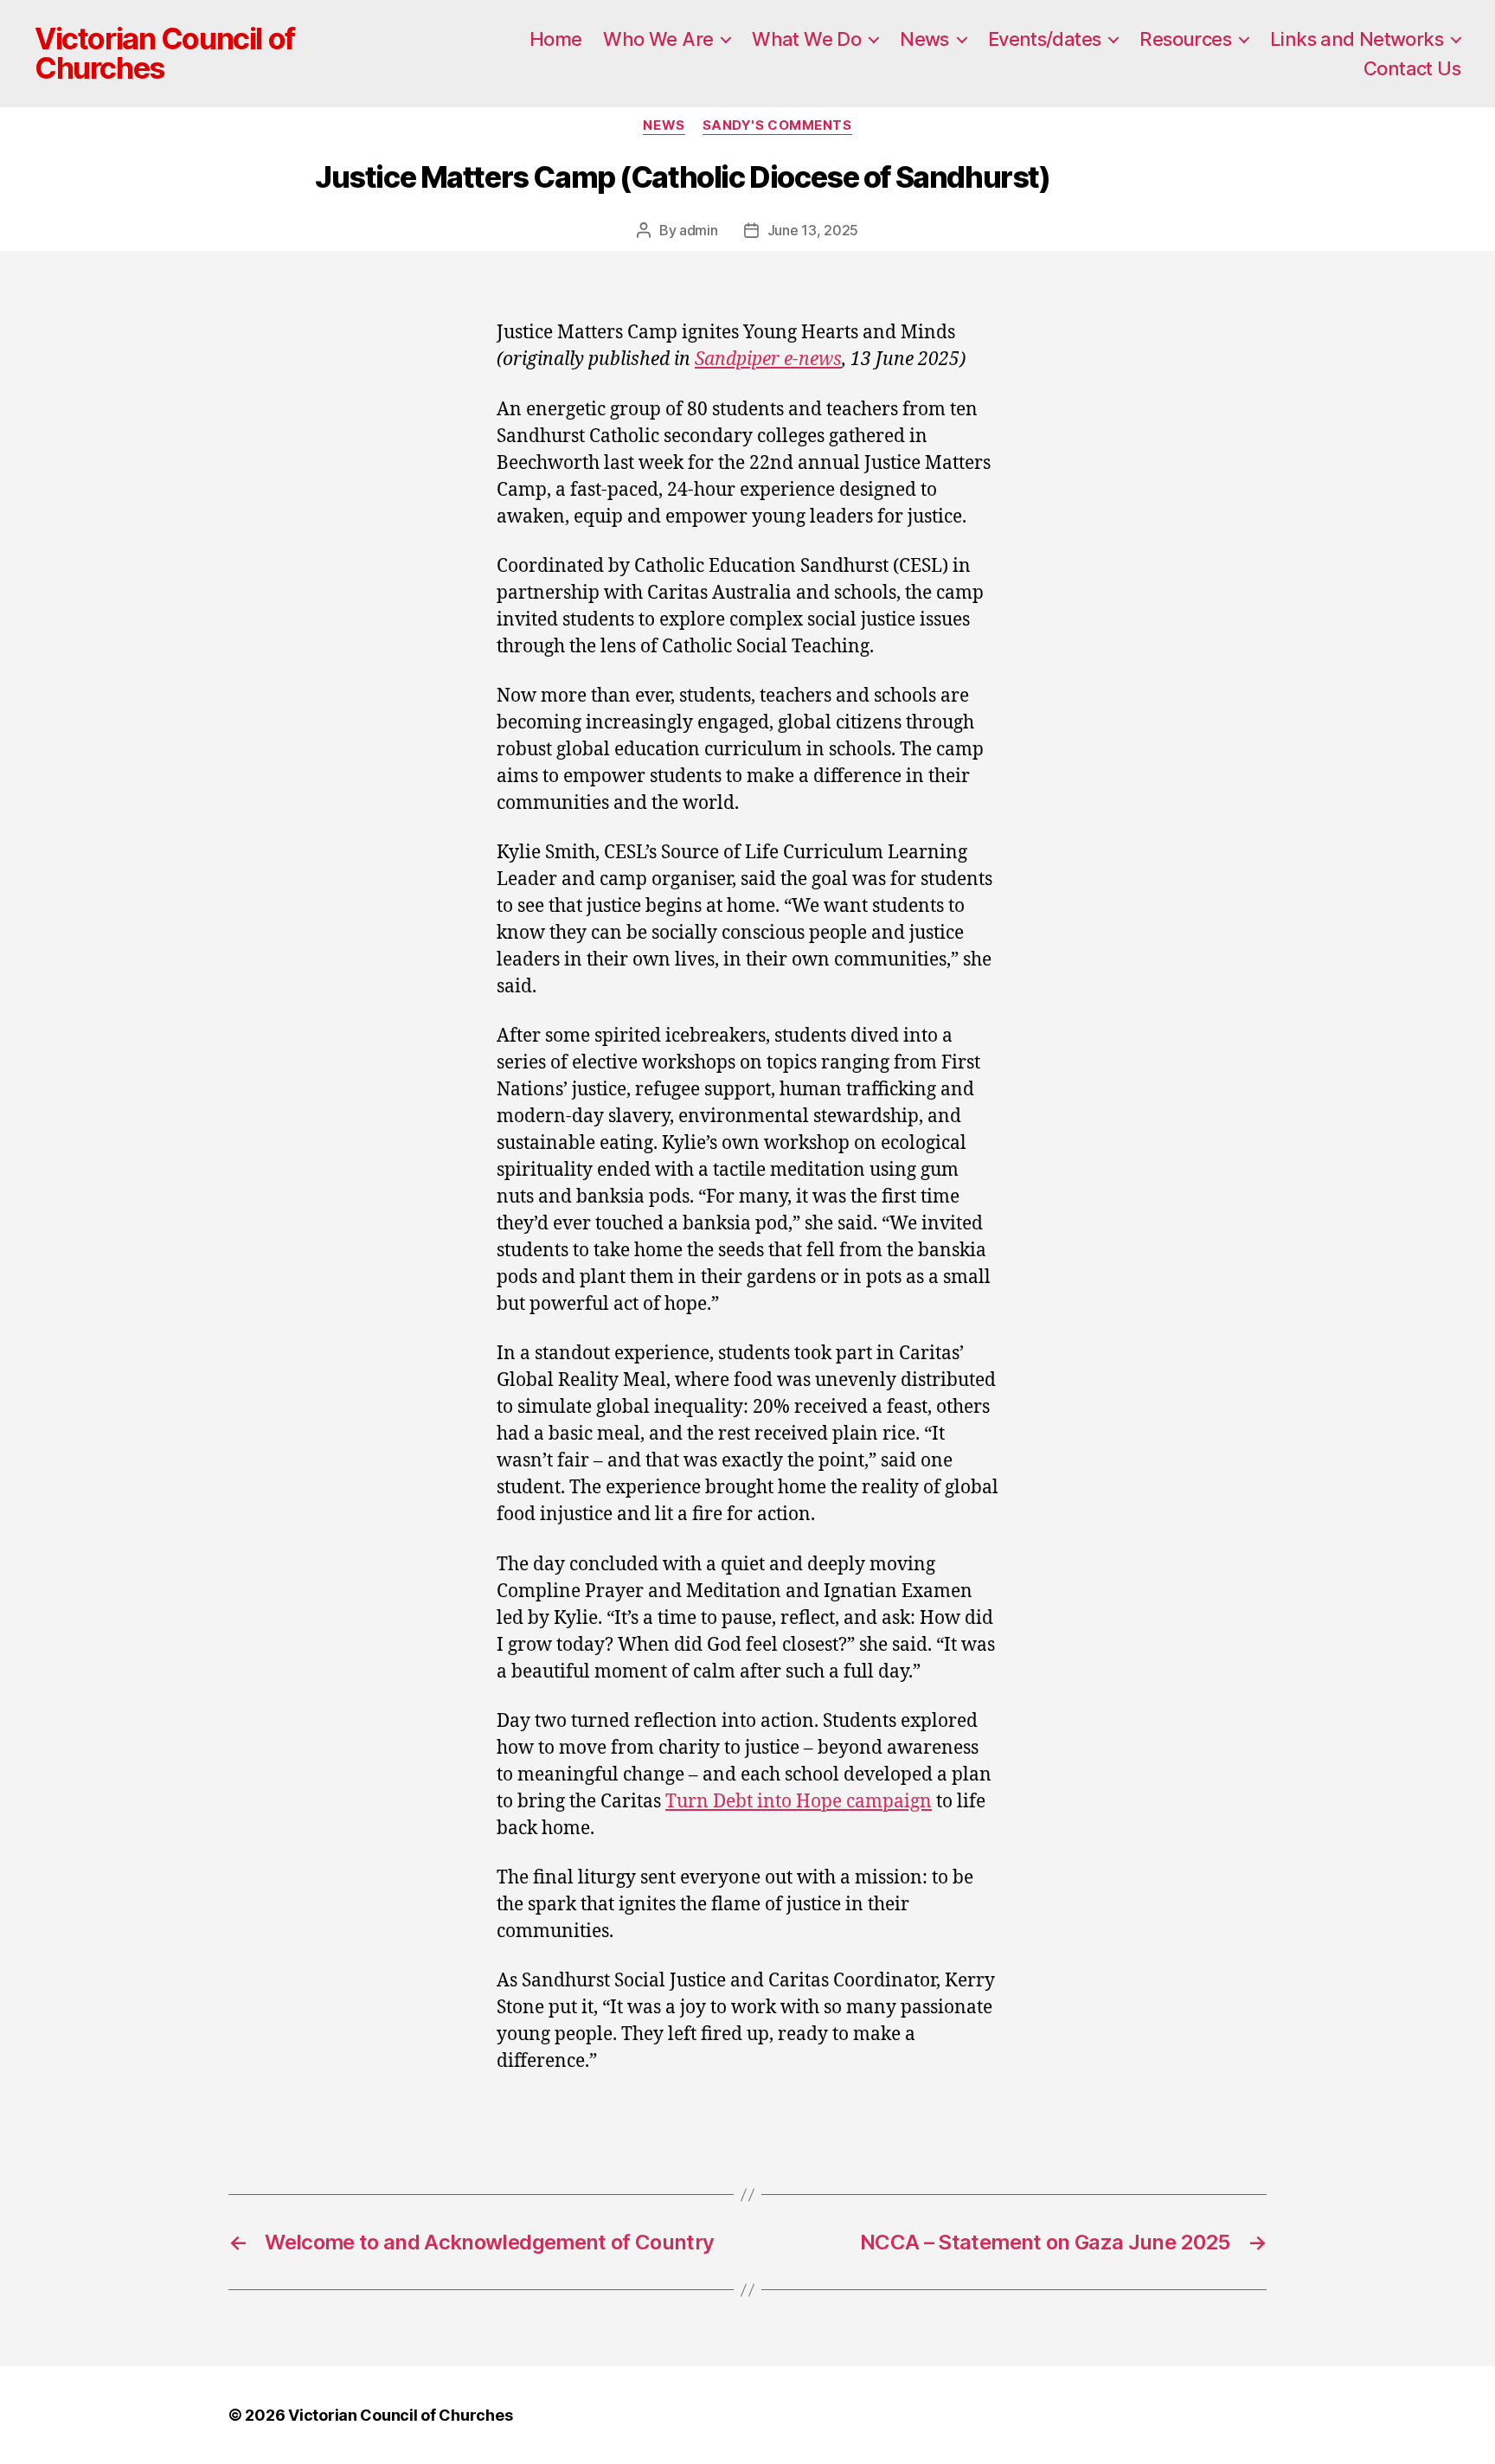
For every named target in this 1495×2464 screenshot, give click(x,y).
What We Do (806, 39)
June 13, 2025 (813, 230)
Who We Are (658, 39)
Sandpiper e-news (768, 359)
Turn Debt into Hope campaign (799, 1802)
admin (699, 230)
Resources (1185, 39)
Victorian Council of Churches (165, 54)
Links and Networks (1357, 39)
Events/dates (1045, 39)
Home (556, 39)
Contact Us (1412, 68)
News (924, 39)
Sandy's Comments (777, 125)
